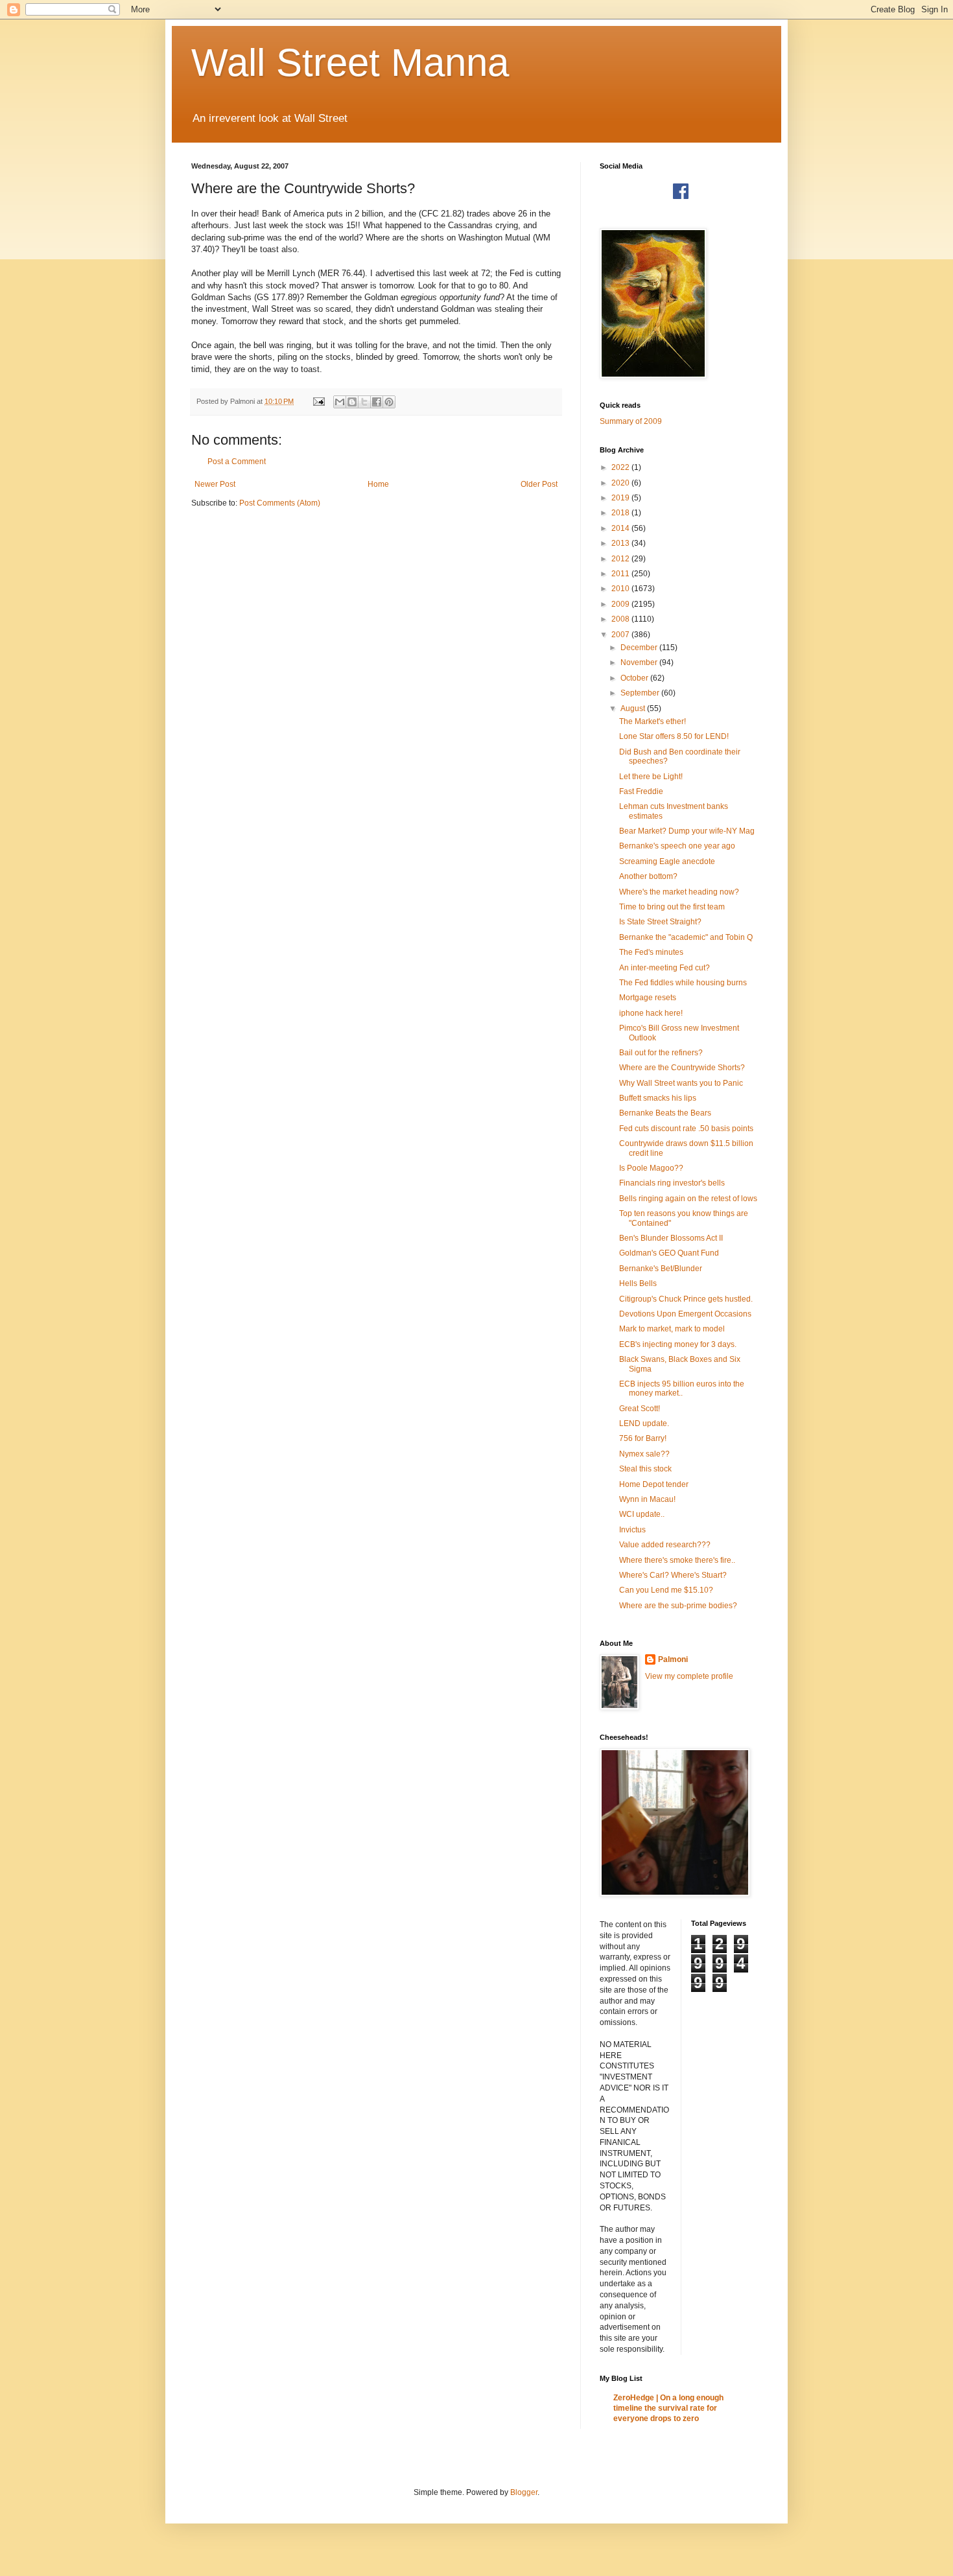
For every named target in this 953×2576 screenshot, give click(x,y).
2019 (621, 498)
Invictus (632, 1530)
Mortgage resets (648, 998)
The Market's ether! (653, 721)
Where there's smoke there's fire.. (677, 1560)
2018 (621, 513)
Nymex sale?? (644, 1454)
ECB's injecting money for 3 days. (678, 1344)
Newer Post (215, 484)
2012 (621, 559)
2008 (621, 619)
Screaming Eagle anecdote (667, 861)
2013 (621, 543)
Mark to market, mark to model (672, 1329)
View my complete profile (689, 1676)
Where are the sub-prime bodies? (678, 1606)
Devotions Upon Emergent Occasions (685, 1314)
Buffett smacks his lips (658, 1098)
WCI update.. (642, 1514)
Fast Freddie (641, 791)
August (634, 708)
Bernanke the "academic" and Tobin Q (686, 937)
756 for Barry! (643, 1438)
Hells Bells (638, 1283)
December (640, 648)
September (641, 693)
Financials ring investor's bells (672, 1183)
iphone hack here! (651, 1013)
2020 (621, 483)
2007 (621, 635)
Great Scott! (640, 1409)
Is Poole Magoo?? (651, 1168)
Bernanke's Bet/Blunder (661, 1269)
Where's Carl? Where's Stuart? (673, 1575)
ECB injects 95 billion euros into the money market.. (682, 1388)
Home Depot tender (654, 1484)
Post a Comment (237, 462)
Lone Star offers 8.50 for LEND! (674, 736)
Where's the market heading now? (679, 892)
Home (378, 484)
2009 (621, 604)
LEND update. (644, 1423)
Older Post (539, 484)
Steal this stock (645, 1469)
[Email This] (340, 402)
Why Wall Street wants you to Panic (681, 1083)
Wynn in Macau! (647, 1499)
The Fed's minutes (651, 952)
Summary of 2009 (631, 421)
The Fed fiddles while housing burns (683, 983)
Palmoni (673, 1659)
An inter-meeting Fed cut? (665, 968)
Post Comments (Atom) (280, 503)
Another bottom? (648, 876)
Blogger (524, 2492)
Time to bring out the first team (672, 907)
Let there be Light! (651, 777)
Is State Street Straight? (660, 922)
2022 (621, 467)
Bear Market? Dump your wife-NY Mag (687, 831)
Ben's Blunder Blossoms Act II (671, 1238)
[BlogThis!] (352, 402)
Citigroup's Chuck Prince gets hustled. (686, 1299)
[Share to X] (364, 402)
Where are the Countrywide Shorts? (682, 1068)
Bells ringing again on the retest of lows (688, 1199)
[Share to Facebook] (377, 402)
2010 (621, 589)
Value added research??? (665, 1545)
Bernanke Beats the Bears (665, 1113)
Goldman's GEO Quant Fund (669, 1253)
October (635, 678)
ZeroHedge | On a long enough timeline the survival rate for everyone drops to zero (668, 2408)
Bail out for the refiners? (661, 1053)
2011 (621, 574)
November (640, 662)
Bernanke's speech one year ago (677, 846)
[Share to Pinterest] (389, 402)
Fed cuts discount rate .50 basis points (686, 1129)
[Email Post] (318, 401)
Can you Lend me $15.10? (666, 1590)
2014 (621, 528)
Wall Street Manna (350, 63)
